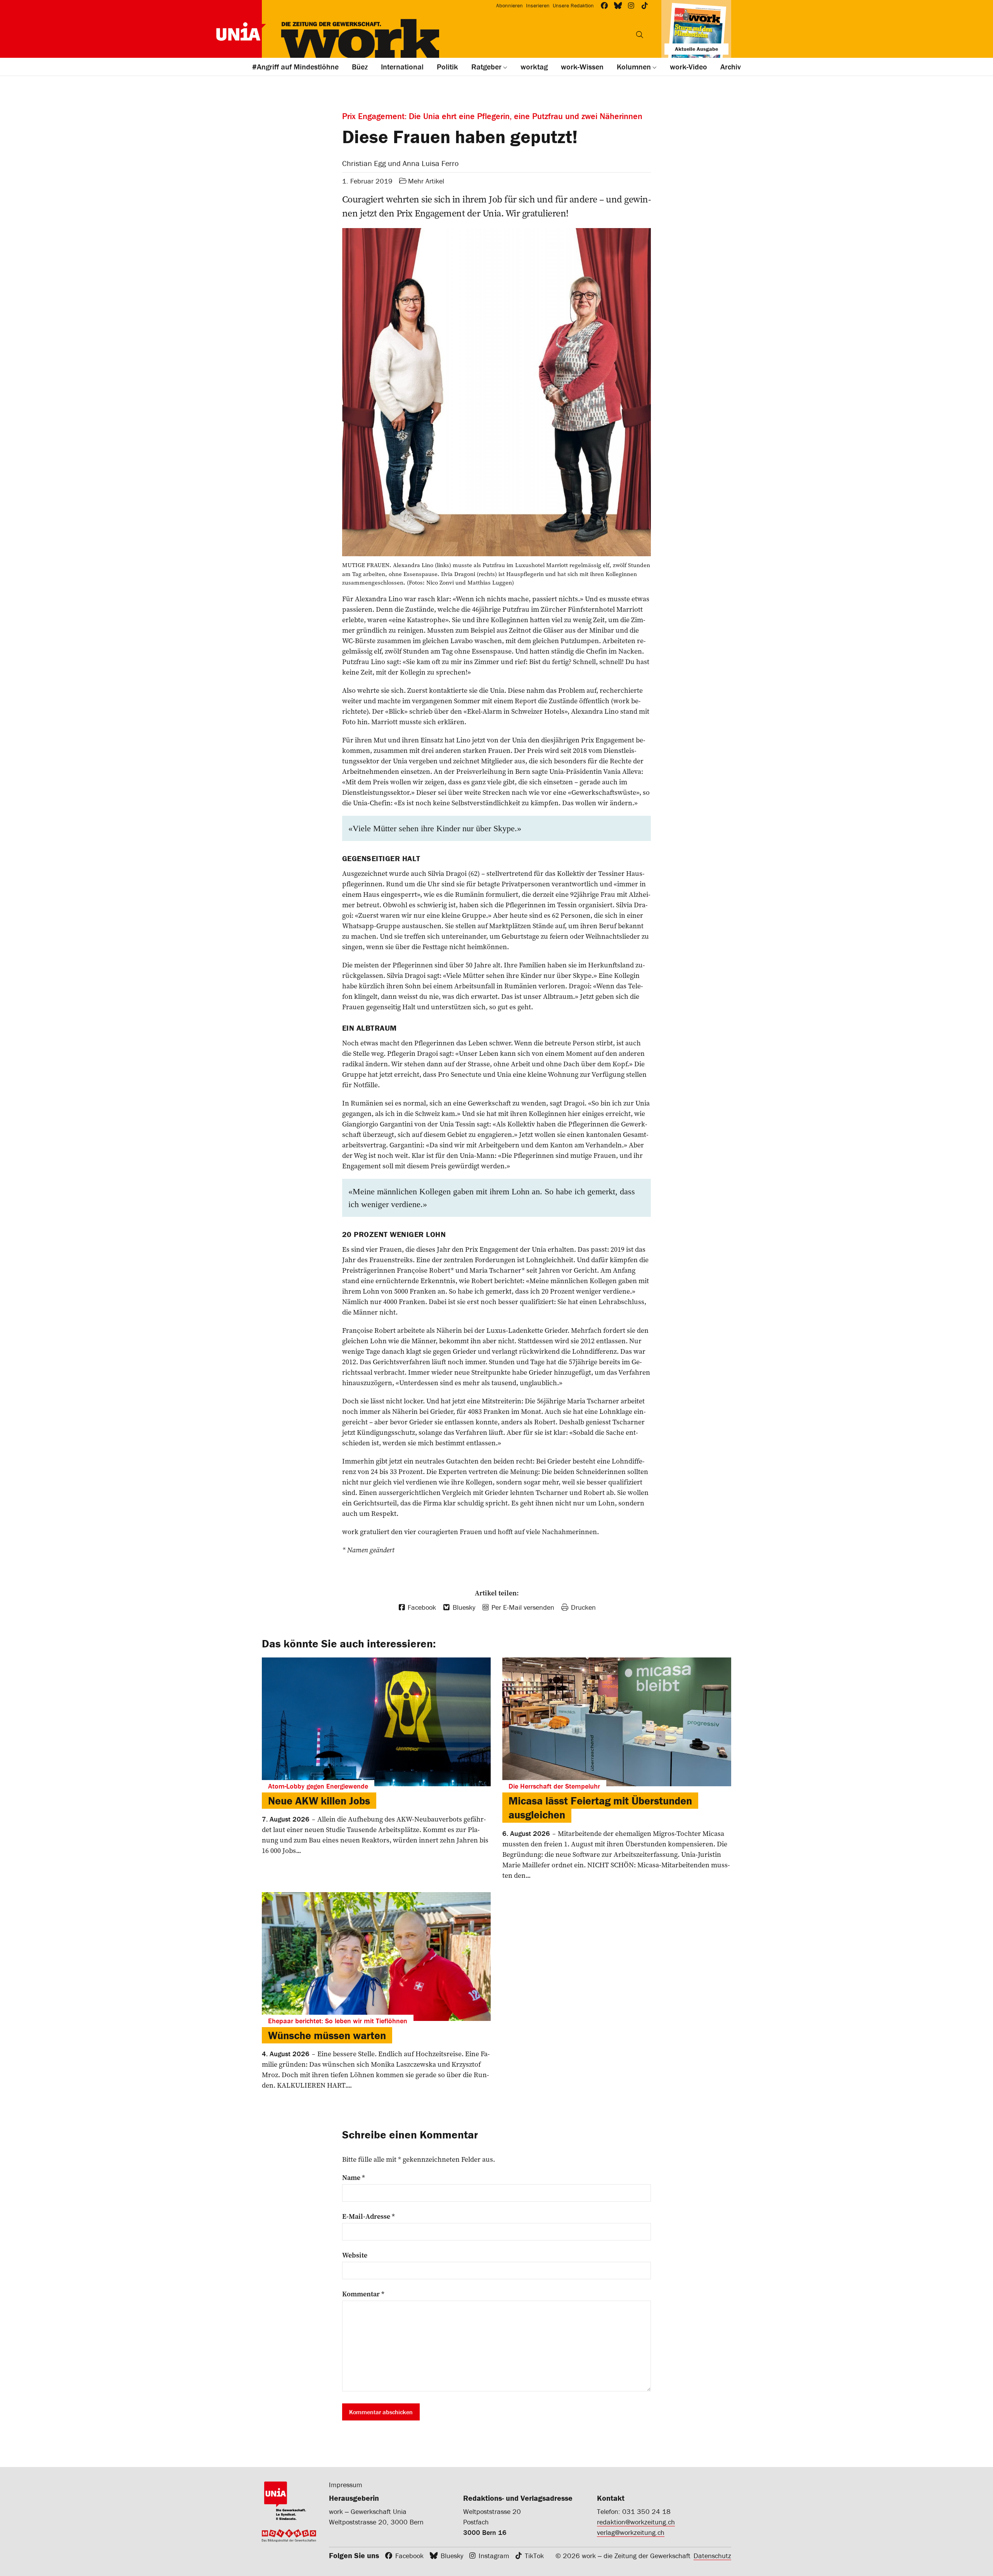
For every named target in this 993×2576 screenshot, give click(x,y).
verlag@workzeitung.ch (631, 2532)
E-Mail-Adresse (368, 2216)
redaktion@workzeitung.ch (636, 2522)
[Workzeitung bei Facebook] (605, 6)
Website (355, 2255)
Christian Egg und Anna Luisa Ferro (400, 163)
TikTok (534, 2556)
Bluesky (452, 2556)
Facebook (409, 2556)
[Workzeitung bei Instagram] (631, 6)
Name (354, 2178)
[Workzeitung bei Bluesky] (618, 6)
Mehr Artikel (426, 181)
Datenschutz (712, 2556)
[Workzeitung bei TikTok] (645, 6)
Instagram (494, 2556)
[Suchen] (640, 35)
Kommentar (363, 2294)
